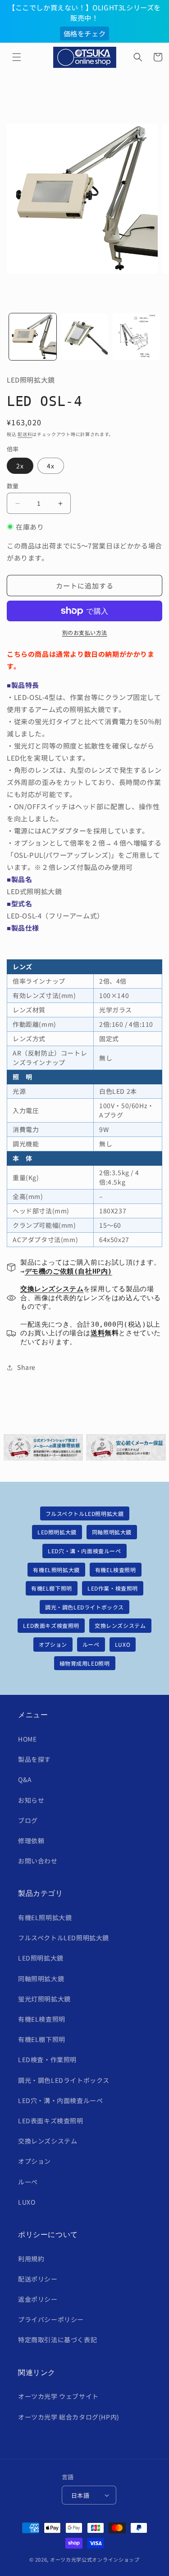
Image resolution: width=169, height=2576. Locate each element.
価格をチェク (85, 33)
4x (51, 466)
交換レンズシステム (120, 1625)
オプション (53, 1644)
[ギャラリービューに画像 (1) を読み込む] (33, 337)
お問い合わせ (38, 1861)
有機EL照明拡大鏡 (56, 1570)
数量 (13, 486)
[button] (17, 57)
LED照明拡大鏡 (57, 1532)
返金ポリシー (38, 2299)
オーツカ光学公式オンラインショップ (95, 2559)
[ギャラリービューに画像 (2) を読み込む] (84, 337)
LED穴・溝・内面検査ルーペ (84, 1551)
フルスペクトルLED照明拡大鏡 (85, 1513)
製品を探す (34, 1759)
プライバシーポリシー (51, 2319)
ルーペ (91, 1644)
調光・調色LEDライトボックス (84, 1607)
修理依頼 (31, 1841)
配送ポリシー (38, 2279)
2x (20, 466)
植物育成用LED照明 (85, 1663)
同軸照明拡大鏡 (112, 1532)
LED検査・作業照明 (47, 2059)
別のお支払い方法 (85, 632)
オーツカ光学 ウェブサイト (58, 2396)
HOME (27, 1739)
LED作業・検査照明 (113, 1588)
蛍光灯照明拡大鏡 (44, 1999)
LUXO (123, 1644)
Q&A (25, 1779)
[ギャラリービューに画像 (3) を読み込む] (136, 337)
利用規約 (31, 2259)
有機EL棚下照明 (52, 1588)
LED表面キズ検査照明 (51, 1625)
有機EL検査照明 (116, 1570)
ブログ (28, 1820)
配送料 (25, 434)
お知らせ (31, 1800)
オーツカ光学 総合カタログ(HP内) (69, 2417)
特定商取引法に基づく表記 (57, 2340)
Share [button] (26, 1367)
